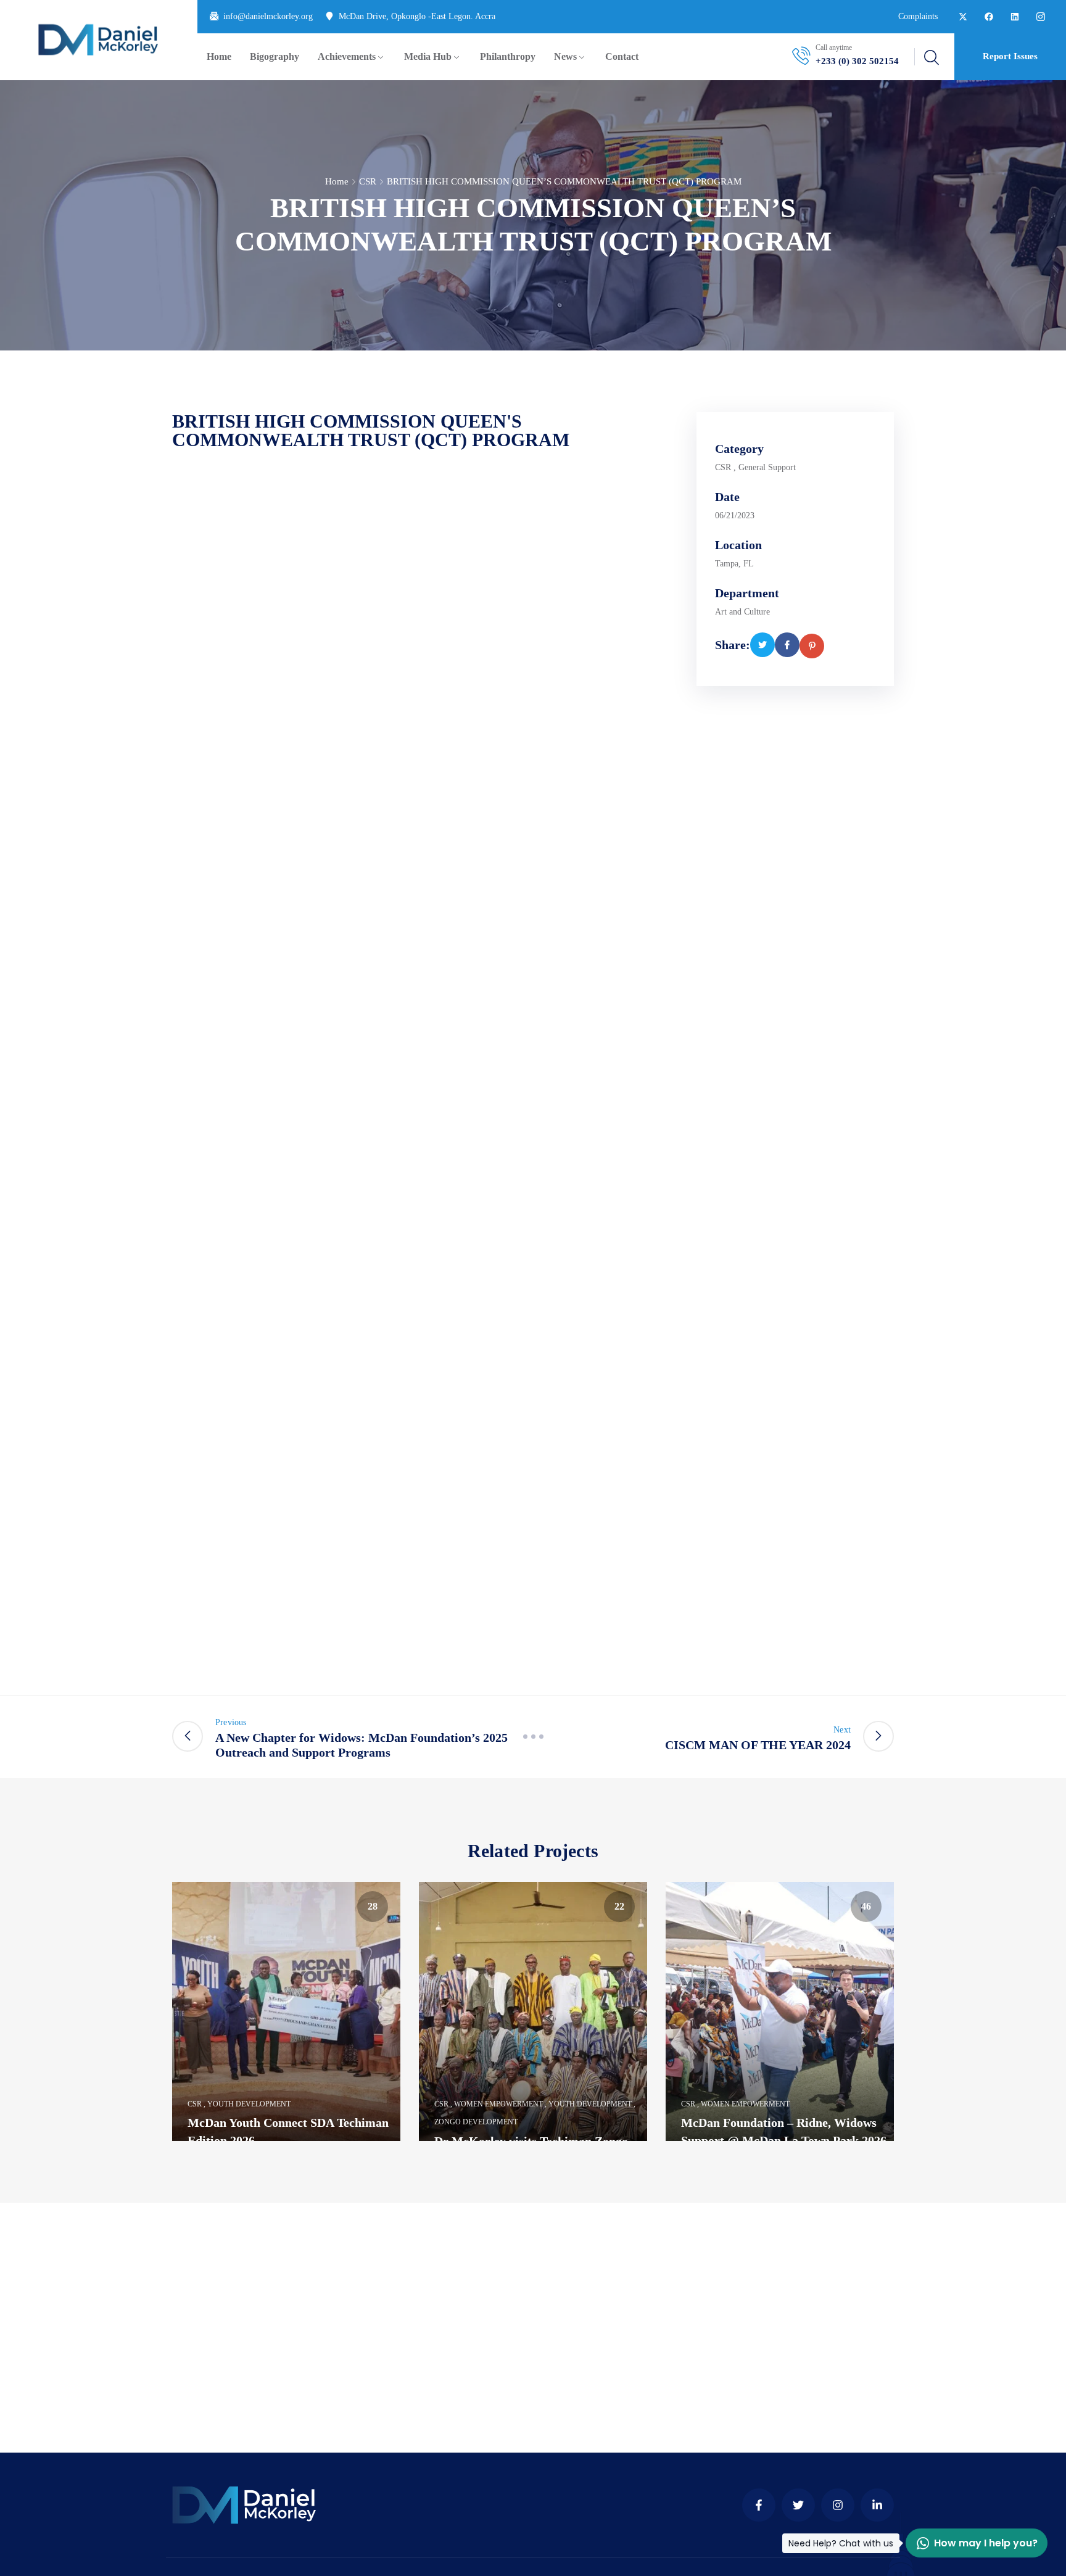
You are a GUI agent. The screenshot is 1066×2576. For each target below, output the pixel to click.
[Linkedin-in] (877, 2505)
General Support (767, 467)
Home (219, 56)
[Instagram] (838, 2505)
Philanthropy (508, 56)
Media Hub (428, 56)
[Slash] (533, 1737)
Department (747, 593)
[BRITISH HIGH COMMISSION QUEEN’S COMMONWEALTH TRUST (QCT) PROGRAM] (762, 645)
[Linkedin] (1015, 17)
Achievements (347, 56)
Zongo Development (476, 2122)
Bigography (275, 56)
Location (738, 545)
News (565, 56)
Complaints (918, 16)
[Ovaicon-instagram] (1041, 17)
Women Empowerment (498, 2104)
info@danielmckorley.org (268, 16)
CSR (368, 181)
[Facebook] (989, 17)
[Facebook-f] (759, 2505)
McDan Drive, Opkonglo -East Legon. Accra (417, 16)
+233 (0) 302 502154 (857, 61)
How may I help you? (972, 2543)
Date (727, 497)
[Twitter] (798, 2505)
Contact (622, 56)
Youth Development (249, 2104)
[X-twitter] (963, 17)
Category (739, 449)
